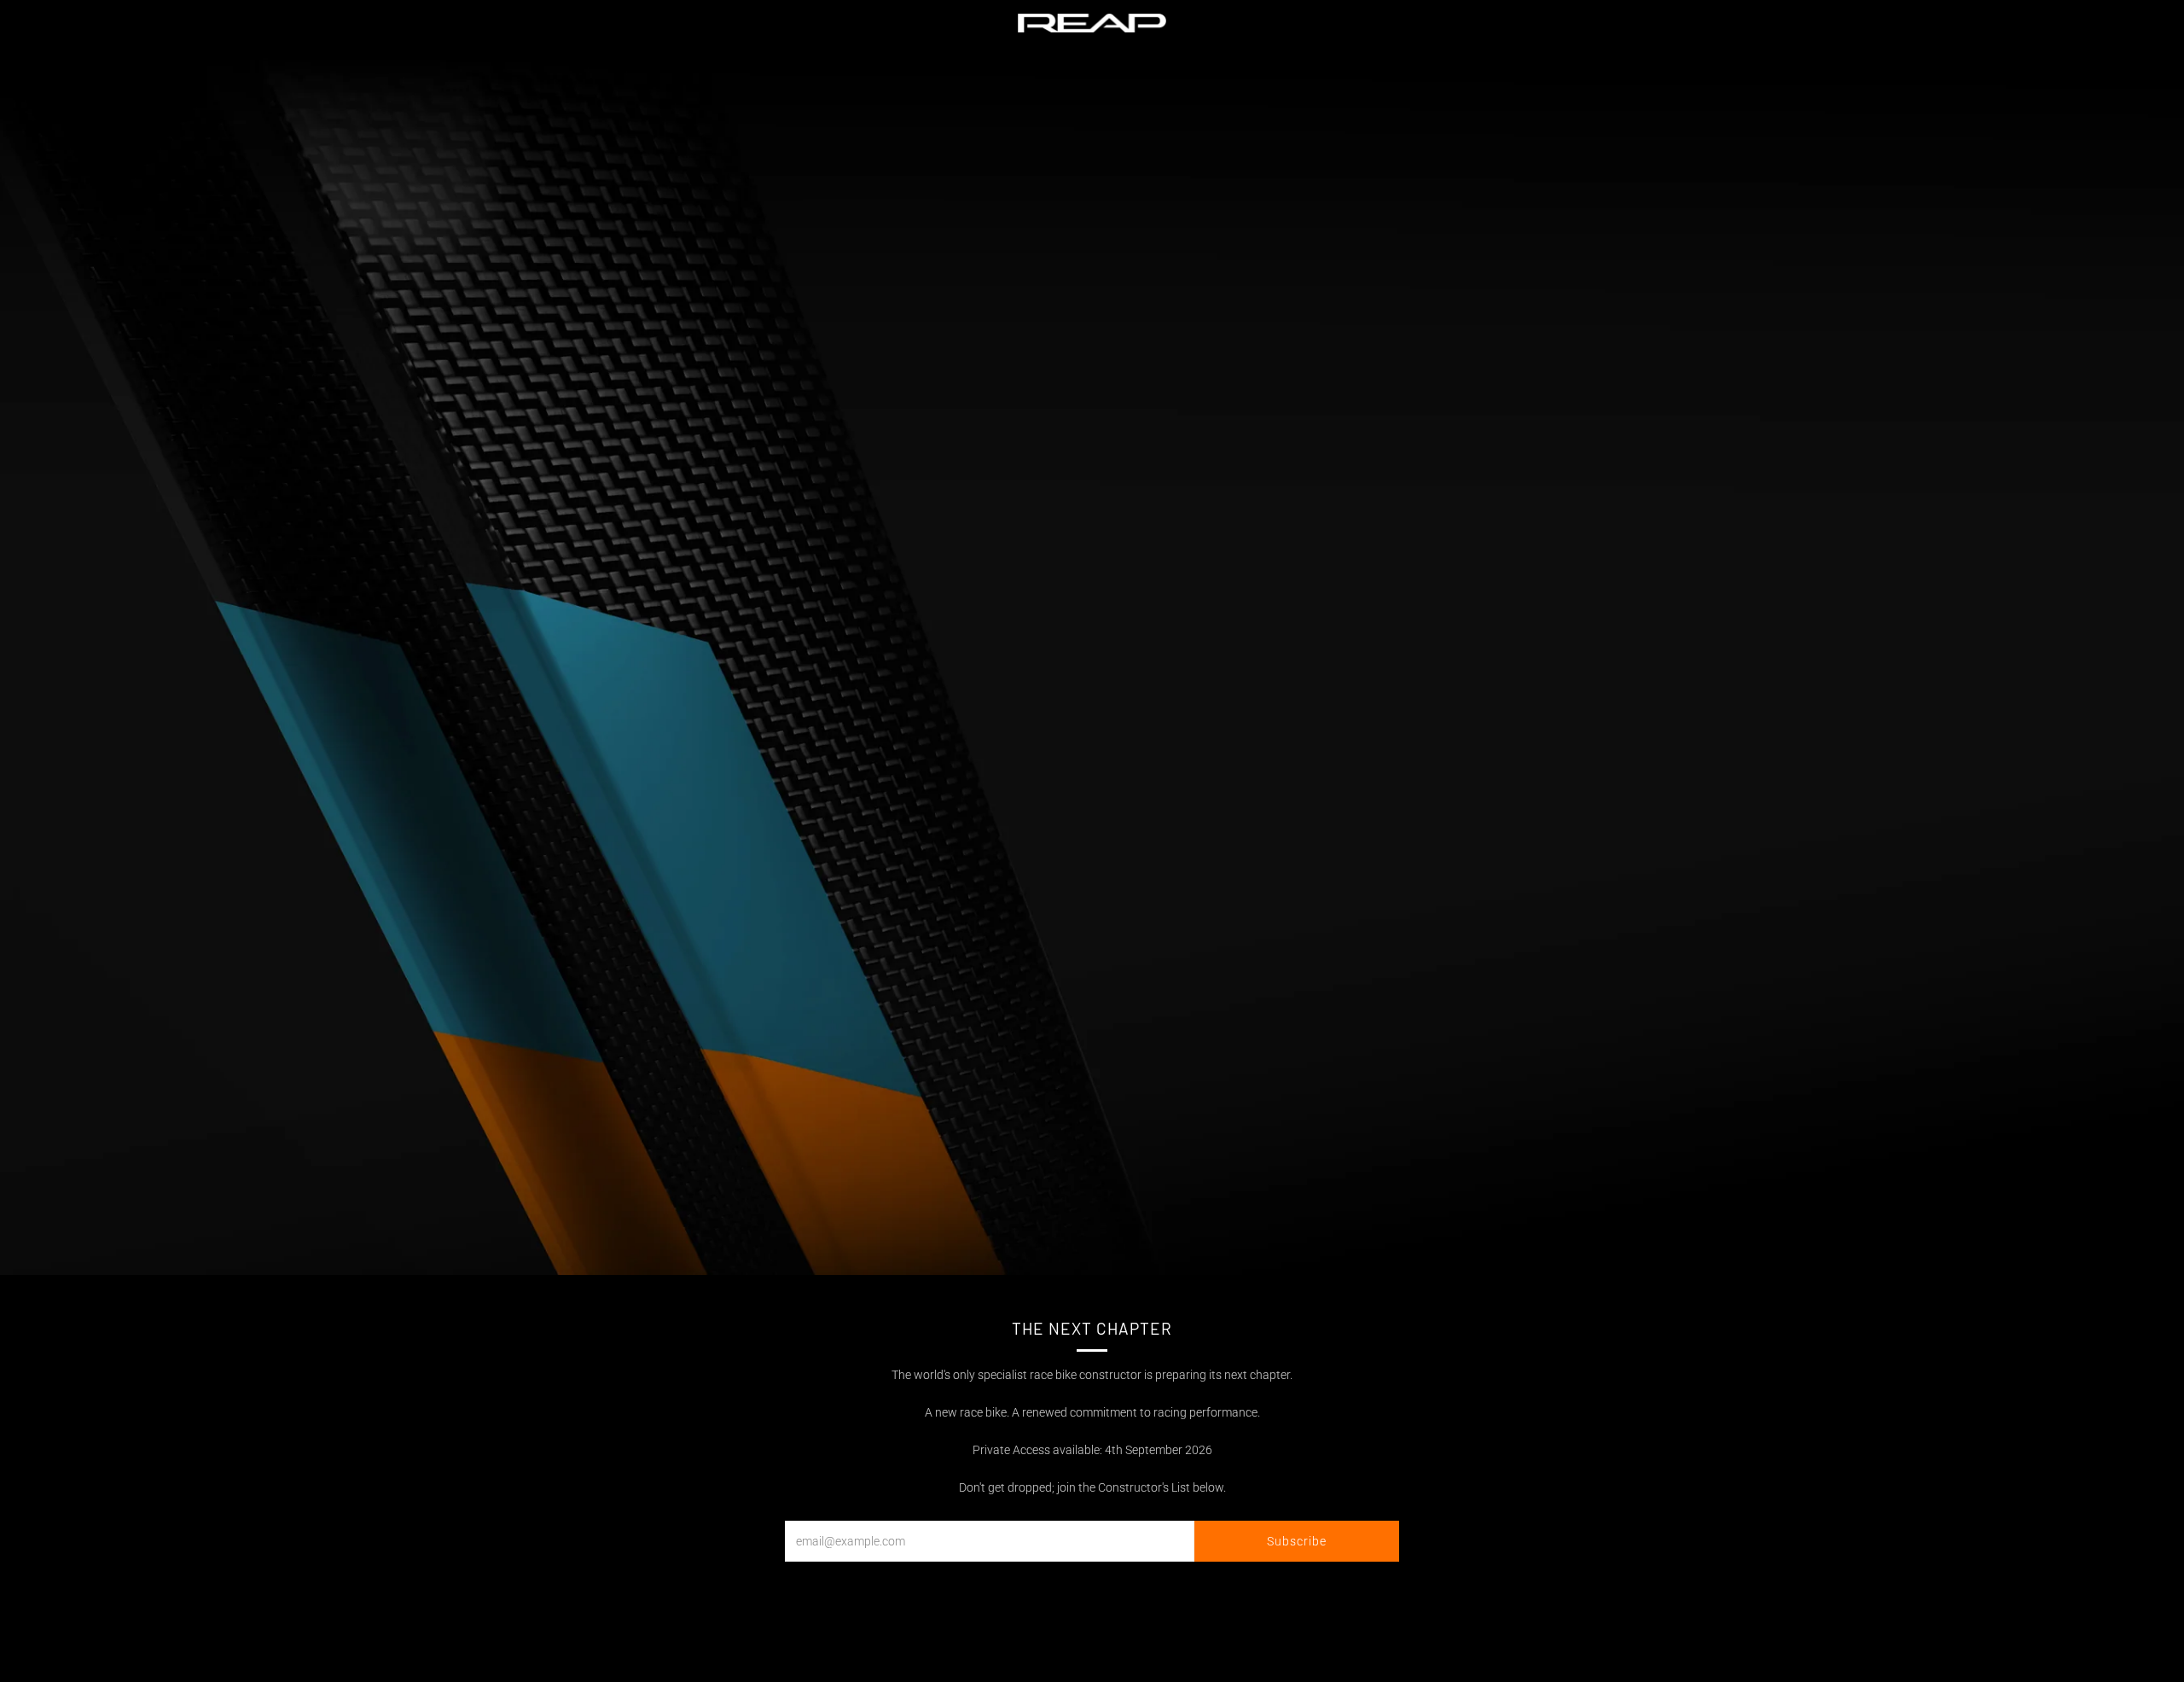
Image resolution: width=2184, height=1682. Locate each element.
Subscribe (1297, 1541)
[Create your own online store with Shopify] (370, 1645)
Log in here (1976, 1641)
